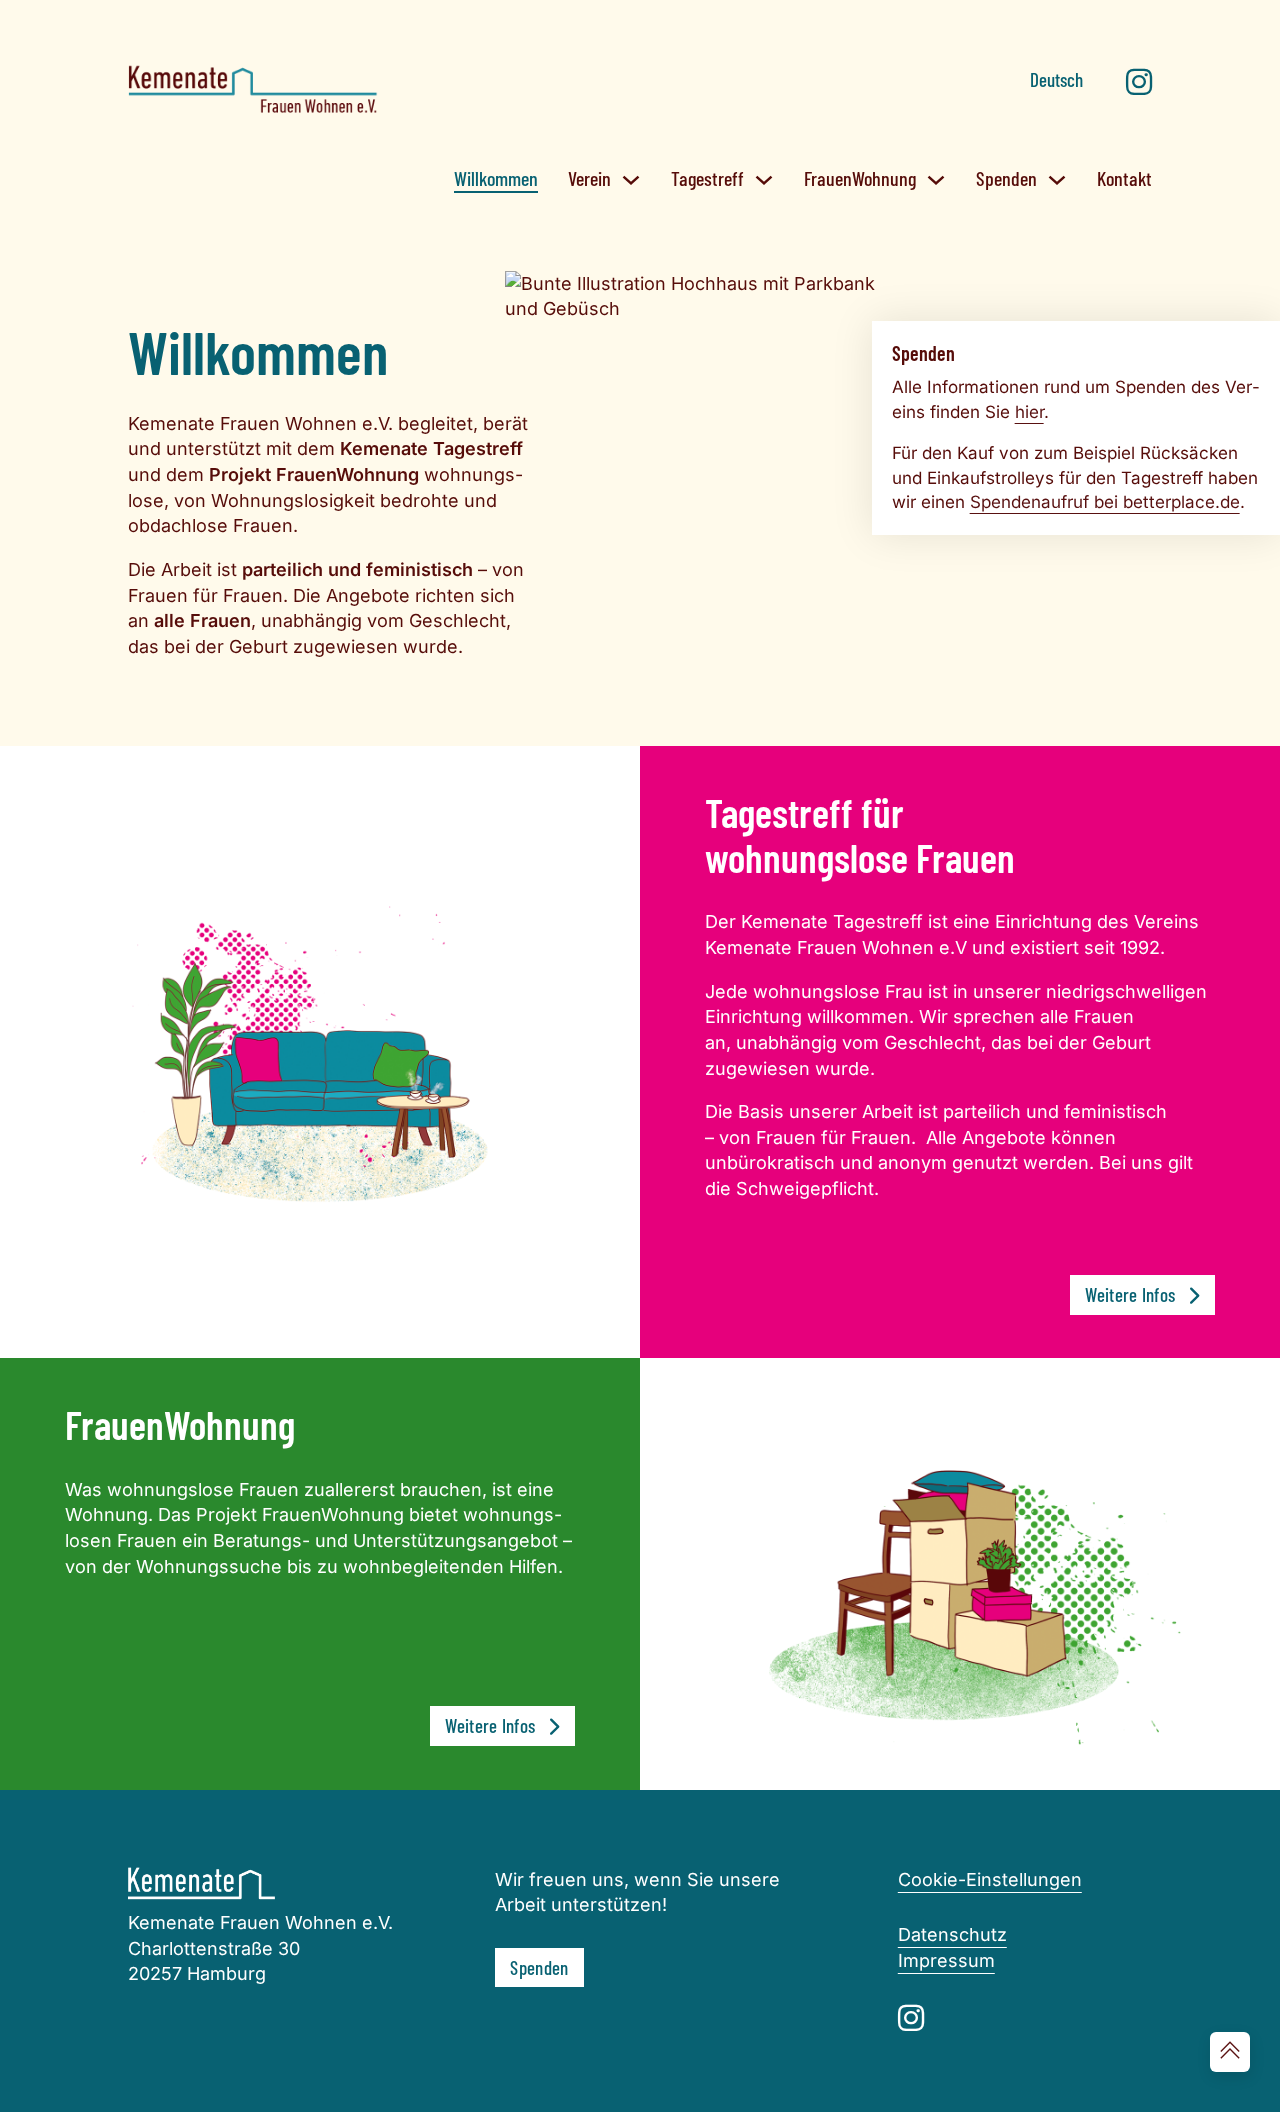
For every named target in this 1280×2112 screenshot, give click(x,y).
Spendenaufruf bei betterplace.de (1105, 502)
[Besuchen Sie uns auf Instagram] (1139, 83)
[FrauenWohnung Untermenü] (936, 180)
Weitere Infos (1130, 1294)
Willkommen (496, 178)
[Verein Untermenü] (631, 180)
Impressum (946, 1960)
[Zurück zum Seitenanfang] (1230, 2052)
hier (1029, 412)
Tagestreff (707, 178)
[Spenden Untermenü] (1057, 180)
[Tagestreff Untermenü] (764, 180)
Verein (589, 178)
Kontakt (1124, 178)
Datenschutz (952, 1934)
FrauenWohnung (860, 178)
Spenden (1006, 178)
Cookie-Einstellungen (990, 1879)
